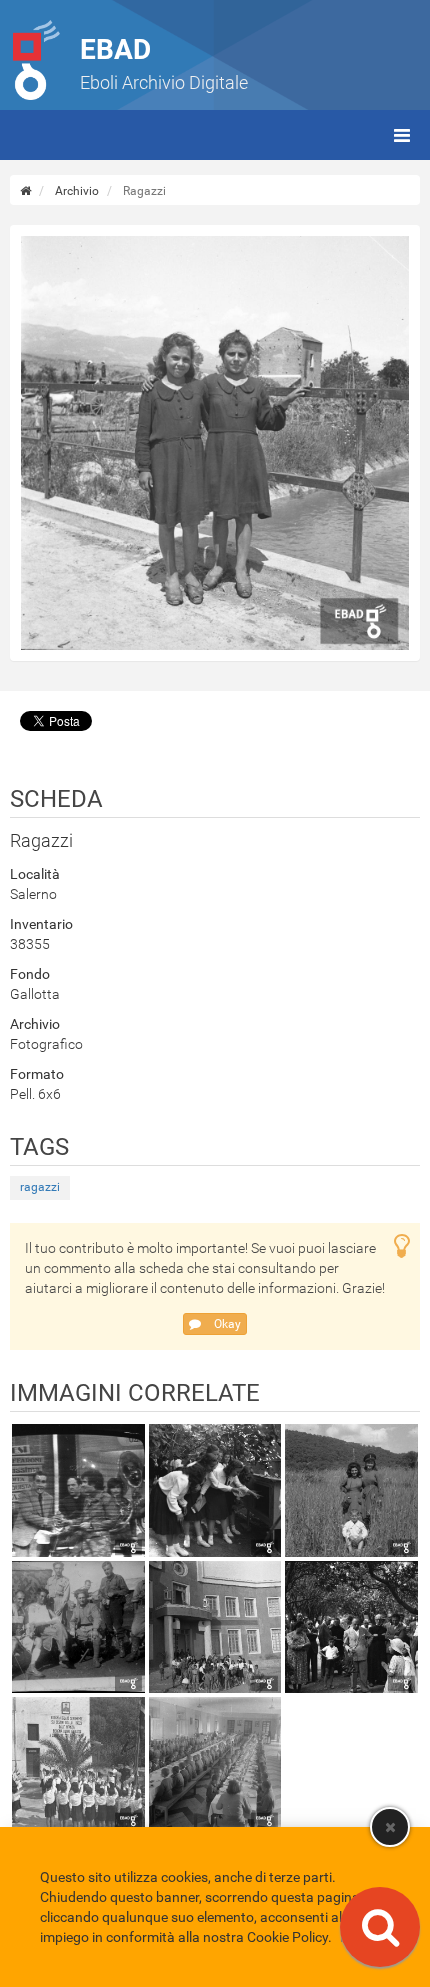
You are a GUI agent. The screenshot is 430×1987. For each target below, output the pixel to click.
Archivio (77, 191)
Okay (226, 1324)
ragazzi (40, 1187)
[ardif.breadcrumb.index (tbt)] (25, 191)
